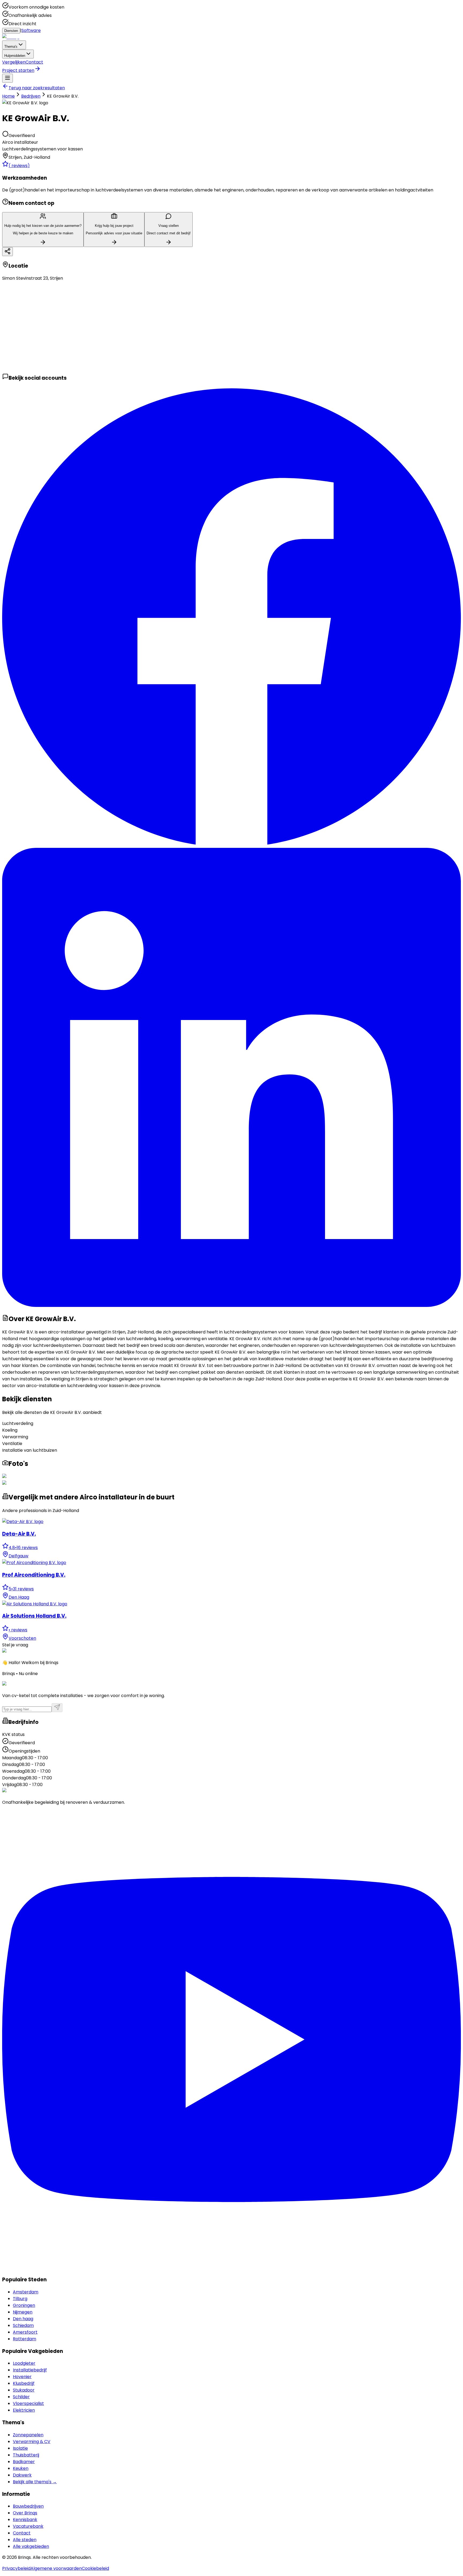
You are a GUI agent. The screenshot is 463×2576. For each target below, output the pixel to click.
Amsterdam (26, 2292)
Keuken (21, 2468)
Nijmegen (23, 2312)
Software (31, 30)
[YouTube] (231, 2268)
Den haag (23, 2319)
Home (8, 96)
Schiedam (23, 2325)
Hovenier (22, 2377)
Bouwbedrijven (28, 2506)
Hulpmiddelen (15, 56)
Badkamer (24, 2462)
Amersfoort (25, 2332)
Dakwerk (22, 2475)
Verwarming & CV (32, 2442)
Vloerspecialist (28, 2403)
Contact (34, 62)
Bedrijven (31, 96)
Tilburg (20, 2299)
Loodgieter (24, 2363)
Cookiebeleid (95, 2568)
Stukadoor (24, 2390)
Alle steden (25, 2540)
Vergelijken (14, 62)
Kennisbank (25, 2520)
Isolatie (20, 2448)
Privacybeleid (16, 2568)
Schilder (21, 2397)
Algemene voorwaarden (56, 2568)
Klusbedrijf (24, 2383)
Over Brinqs (25, 2513)
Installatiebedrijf (30, 2370)
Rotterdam (25, 2339)
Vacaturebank (28, 2526)
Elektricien (24, 2410)
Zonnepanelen (28, 2435)
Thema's (11, 47)
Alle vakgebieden (31, 2546)
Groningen (24, 2305)
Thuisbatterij (26, 2455)
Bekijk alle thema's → (35, 2482)
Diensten (11, 31)
